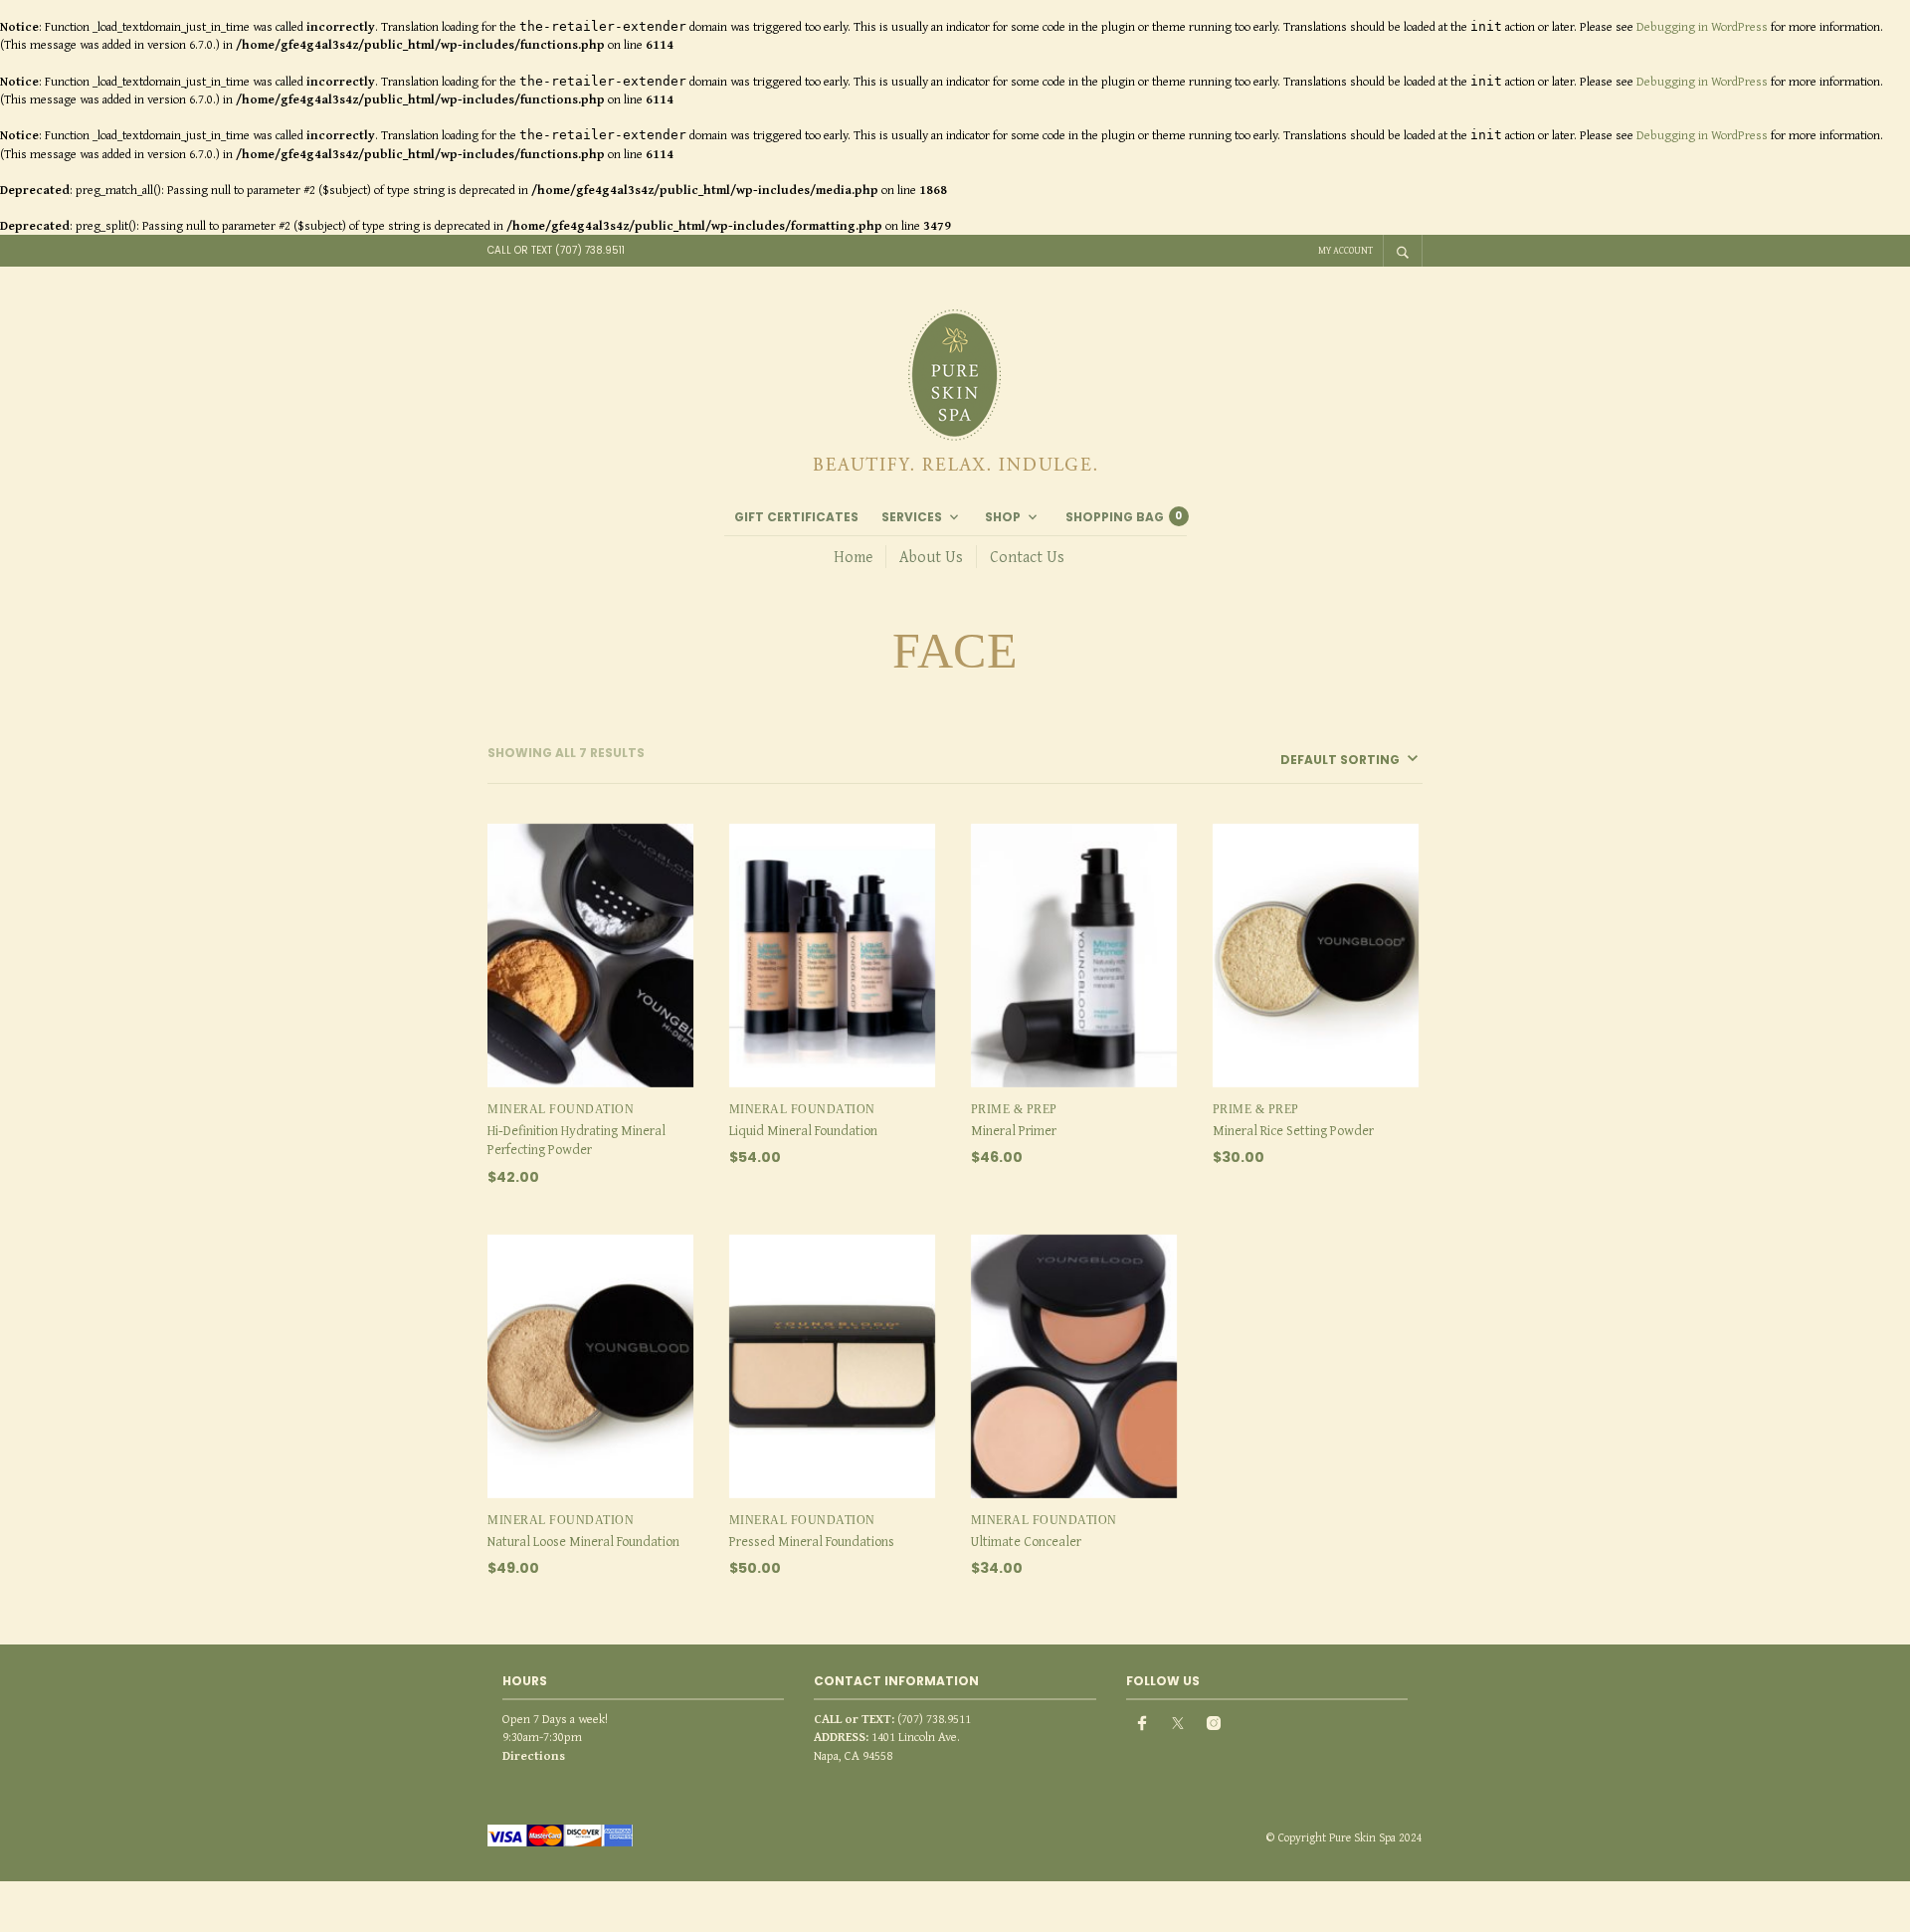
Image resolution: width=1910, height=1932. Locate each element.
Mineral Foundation (561, 1109)
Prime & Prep (1014, 1109)
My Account (1345, 250)
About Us (931, 556)
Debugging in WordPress (1702, 26)
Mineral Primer (1014, 1130)
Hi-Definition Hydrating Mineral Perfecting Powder (576, 1140)
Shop (1003, 517)
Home (853, 556)
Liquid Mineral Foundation (803, 1130)
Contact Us (1027, 556)
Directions (534, 1755)
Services (912, 517)
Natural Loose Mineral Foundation (583, 1541)
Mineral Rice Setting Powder (1293, 1130)
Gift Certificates (796, 517)
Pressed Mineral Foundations (812, 1541)
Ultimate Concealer (1026, 1541)
